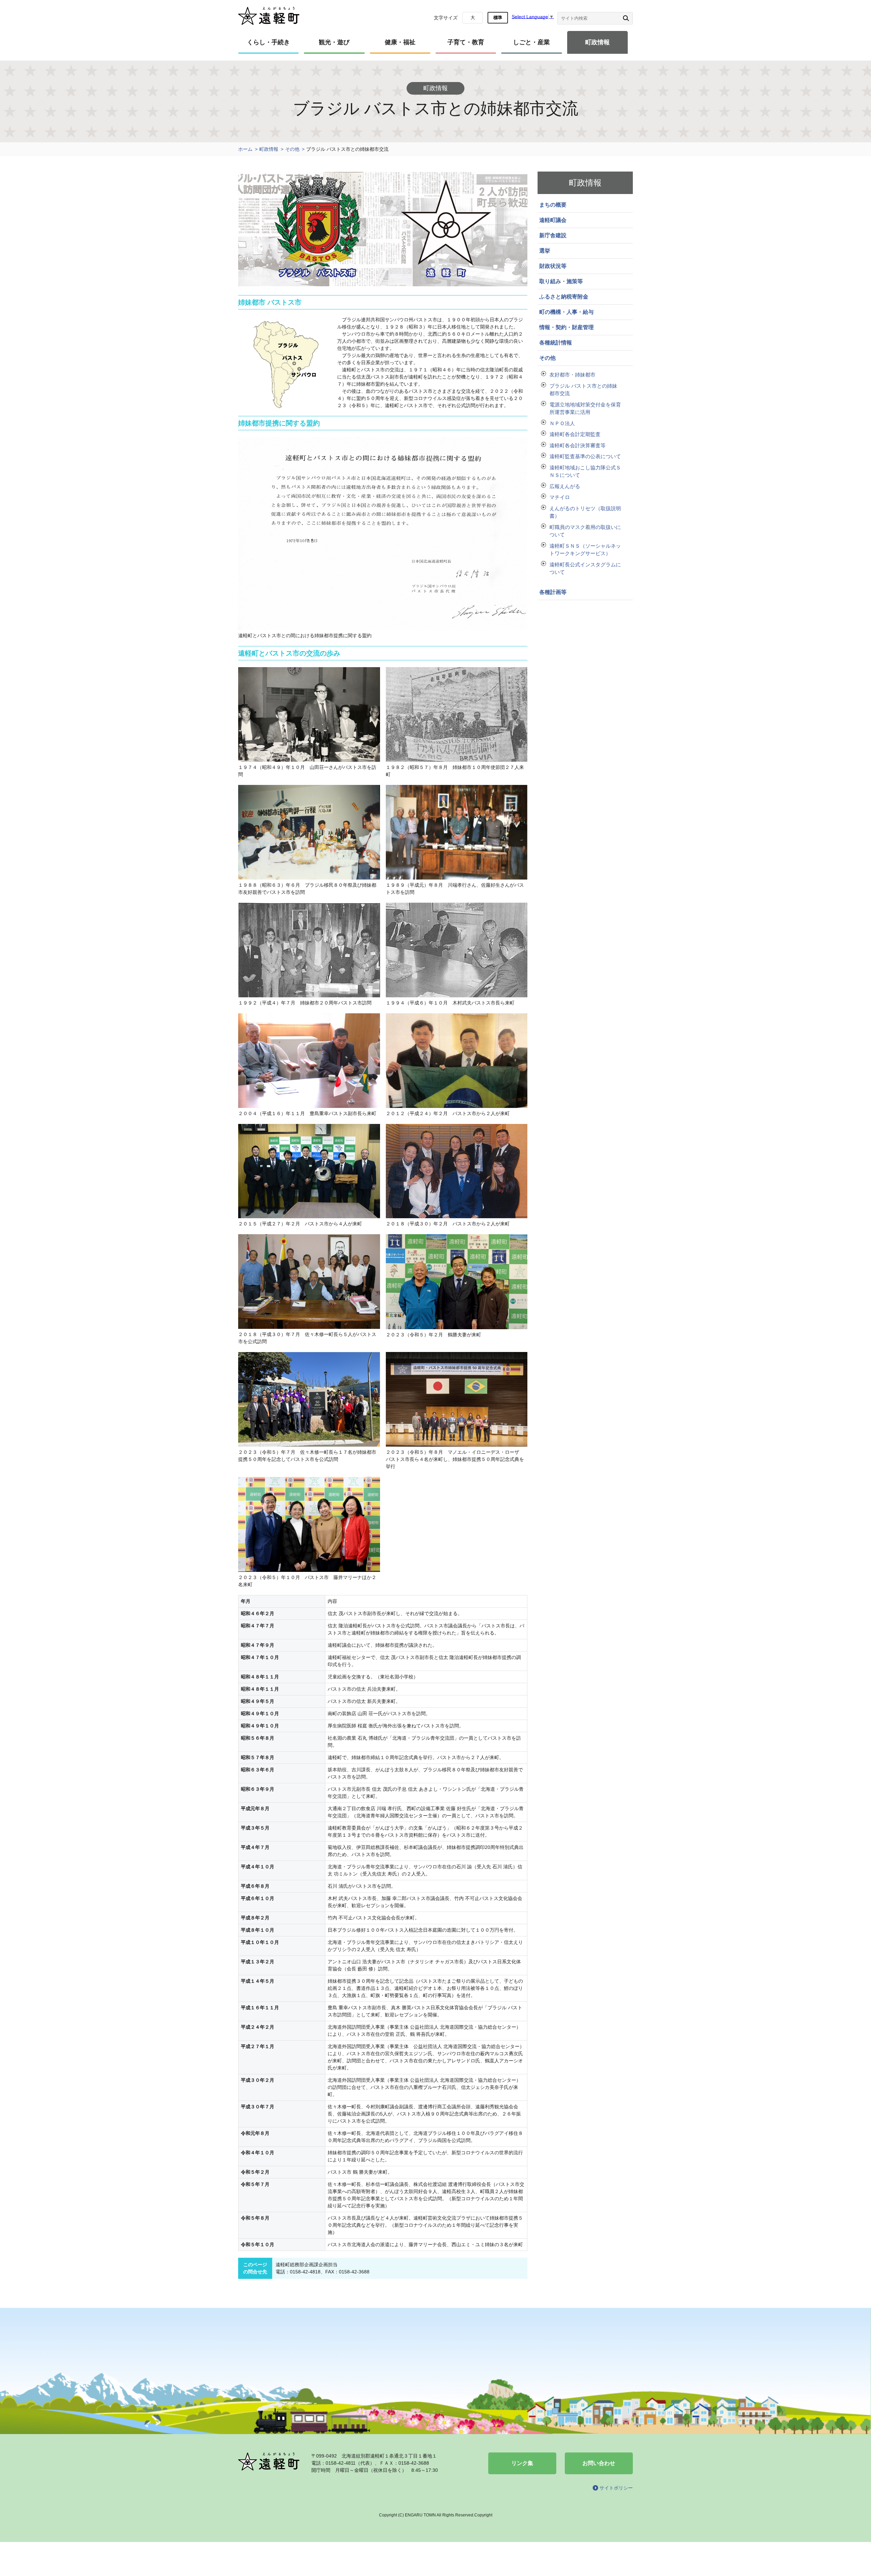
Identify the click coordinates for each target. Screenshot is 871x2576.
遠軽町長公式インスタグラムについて (585, 568)
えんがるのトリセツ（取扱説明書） (585, 512)
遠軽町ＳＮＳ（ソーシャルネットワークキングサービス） (585, 550)
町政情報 (597, 42)
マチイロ (560, 497)
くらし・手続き (268, 42)
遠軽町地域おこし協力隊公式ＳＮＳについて (585, 471)
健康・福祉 (400, 42)
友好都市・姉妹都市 (572, 375)
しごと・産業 (531, 42)
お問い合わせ (599, 2463)
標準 (498, 18)
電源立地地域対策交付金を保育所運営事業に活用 (585, 408)
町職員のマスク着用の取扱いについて (585, 531)
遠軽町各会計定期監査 (575, 434)
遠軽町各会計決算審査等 (578, 445)
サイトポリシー (616, 2488)
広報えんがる (565, 486)
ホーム (245, 149)
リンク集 (522, 2463)
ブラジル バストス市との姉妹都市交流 (583, 390)
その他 (292, 149)
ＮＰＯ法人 (562, 423)
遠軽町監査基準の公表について (585, 456)
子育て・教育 (466, 42)
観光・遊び (334, 42)
